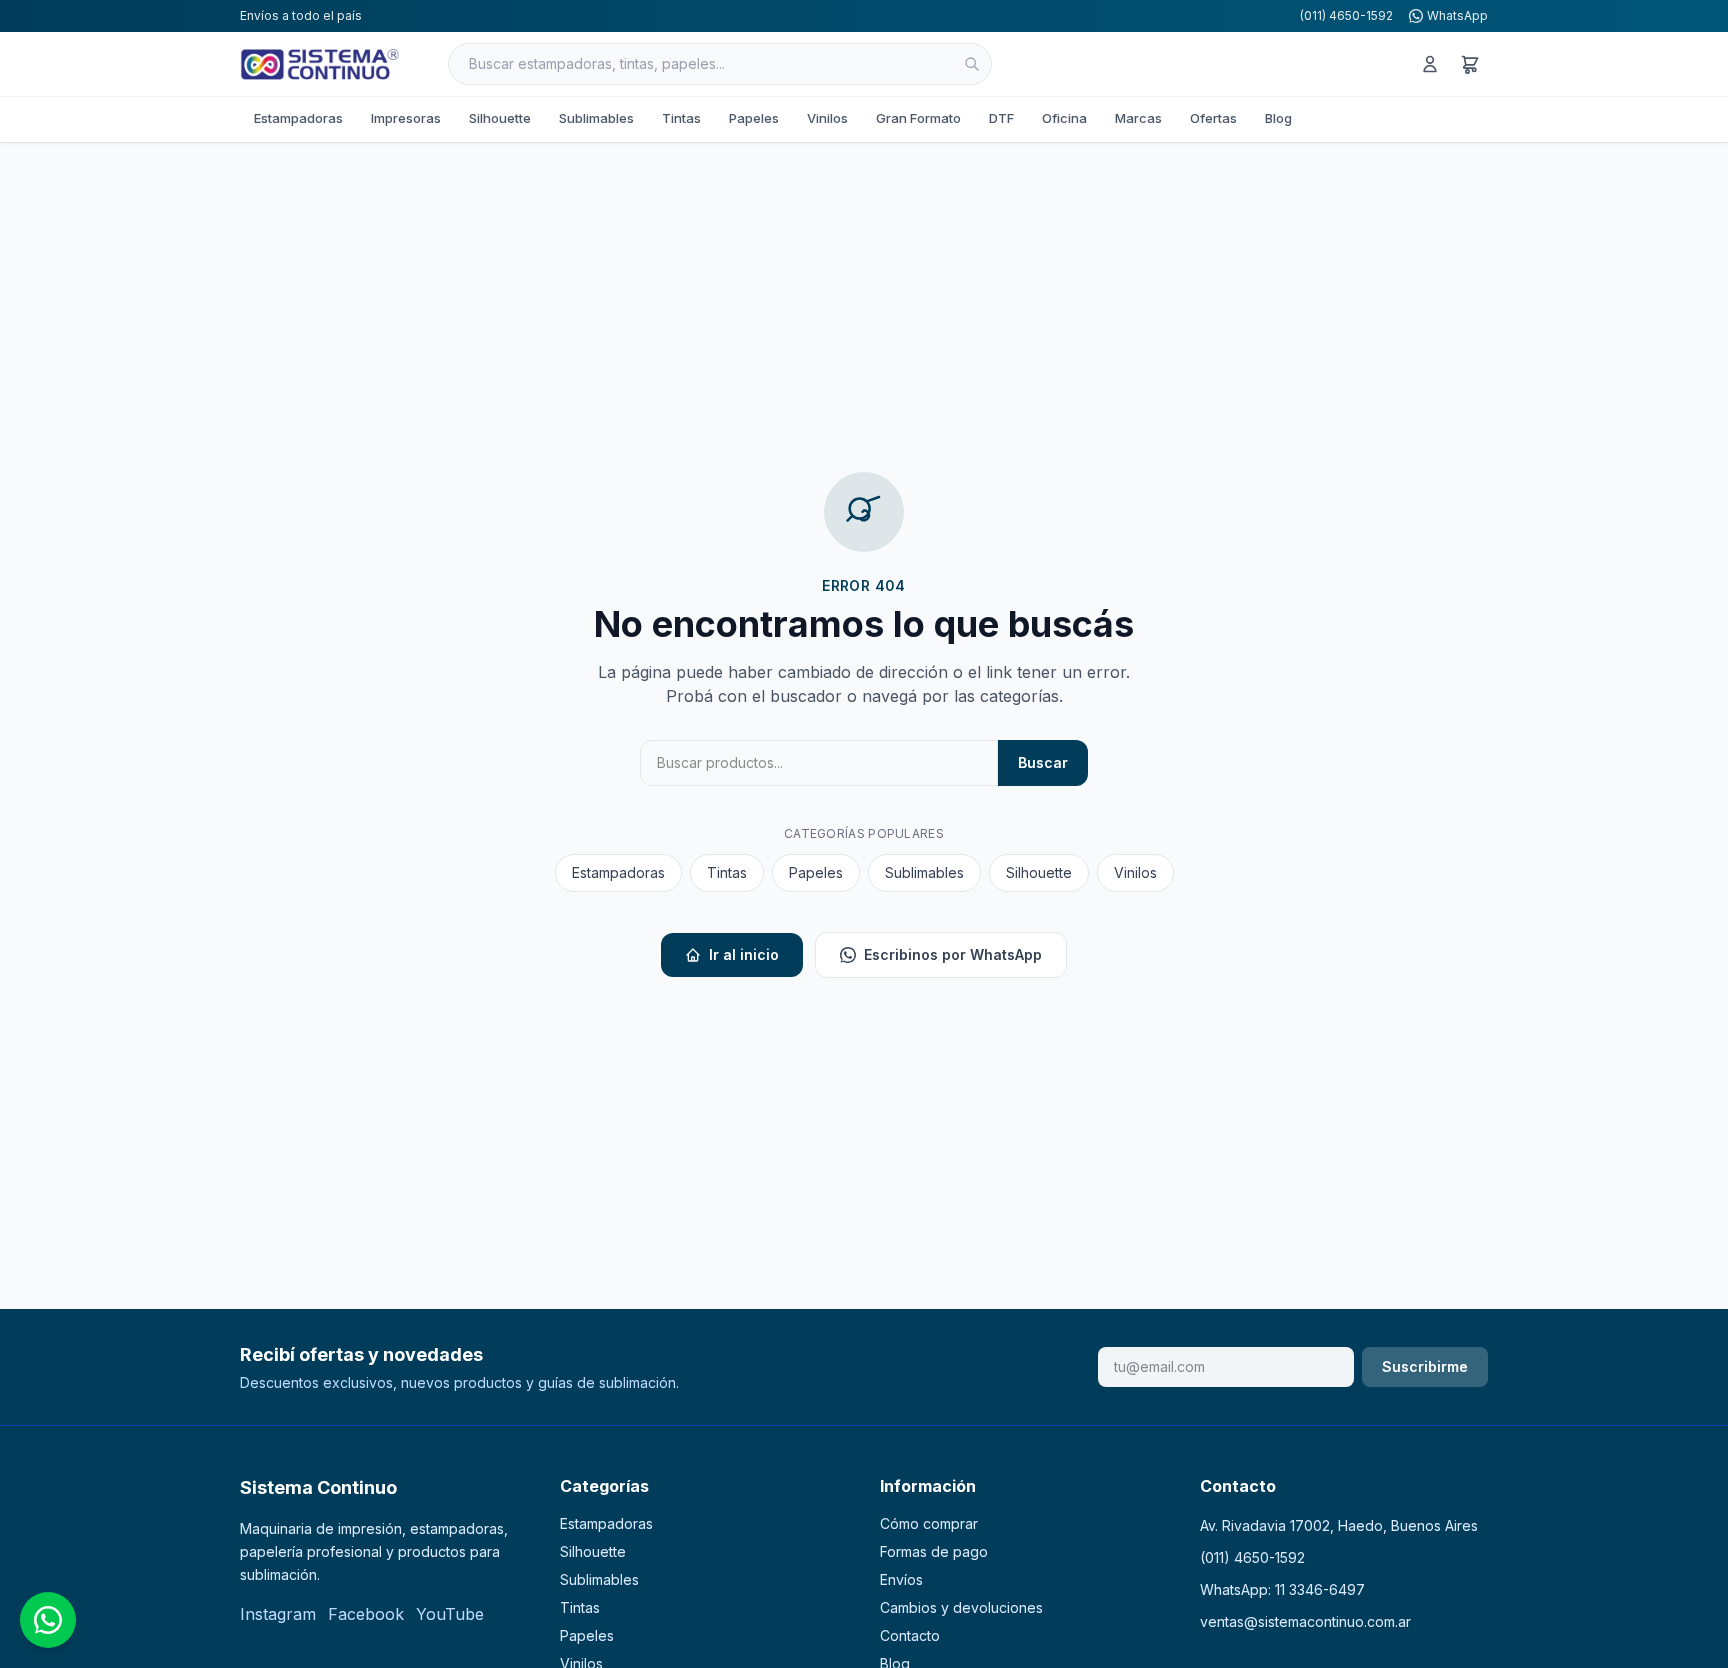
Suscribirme (1425, 1366)
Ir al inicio (744, 954)
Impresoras (406, 118)
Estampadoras (298, 118)
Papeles (754, 118)
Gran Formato (918, 118)
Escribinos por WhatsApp (953, 954)
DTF (1001, 118)
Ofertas (1213, 118)
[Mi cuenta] (1430, 64)
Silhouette (500, 118)
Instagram (278, 1614)
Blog (1278, 118)
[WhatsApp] (48, 1620)
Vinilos (827, 118)
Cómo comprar (929, 1523)
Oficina (1064, 118)
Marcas (1138, 118)
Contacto (910, 1635)
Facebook (366, 1614)
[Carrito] (1470, 64)
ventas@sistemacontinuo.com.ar (1305, 1621)
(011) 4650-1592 (1346, 15)
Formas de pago (934, 1551)
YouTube (450, 1614)
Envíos (901, 1579)
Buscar (1043, 762)
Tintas (681, 118)
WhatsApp (1457, 15)
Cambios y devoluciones (961, 1607)
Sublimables (596, 118)
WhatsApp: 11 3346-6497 (1282, 1589)
